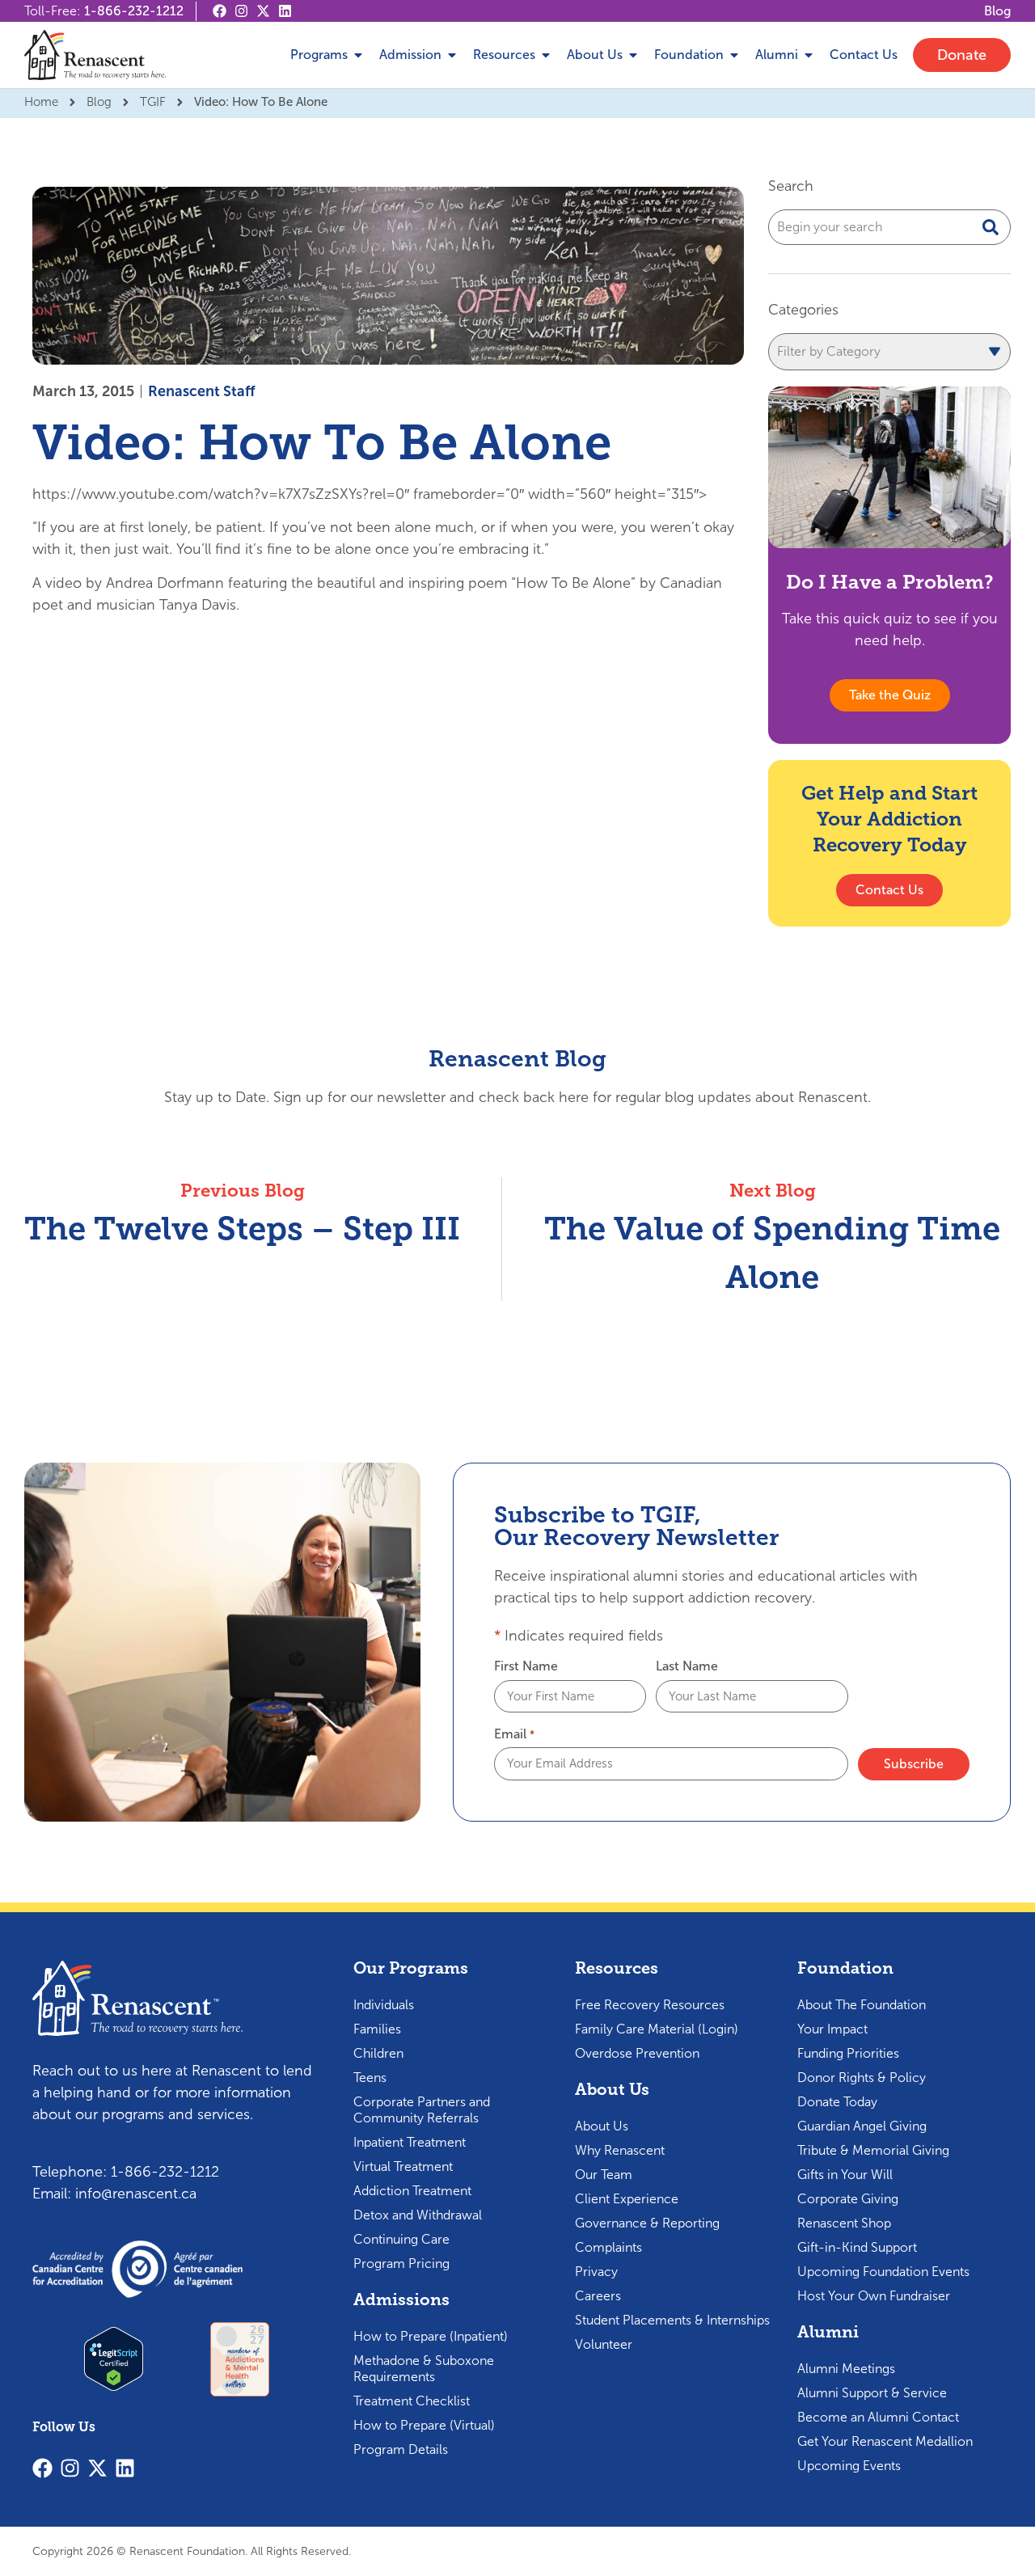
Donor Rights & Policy (862, 2078)
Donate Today (837, 2102)
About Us (602, 2126)
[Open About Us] (633, 55)
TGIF (153, 102)
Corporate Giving (848, 2199)
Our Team (604, 2175)
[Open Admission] (452, 55)
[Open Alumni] (809, 55)
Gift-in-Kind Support (857, 2247)
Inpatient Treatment (410, 2142)
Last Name (687, 1666)
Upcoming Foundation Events (883, 2272)
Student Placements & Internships (672, 2320)
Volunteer (604, 2344)
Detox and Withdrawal (418, 2215)
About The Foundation (862, 2005)
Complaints (608, 2247)
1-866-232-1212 (134, 11)
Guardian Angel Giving (862, 2126)
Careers (598, 2296)
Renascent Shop (844, 2223)
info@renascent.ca (136, 2194)
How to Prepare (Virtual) (424, 2425)
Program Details (401, 2449)
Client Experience (627, 2199)
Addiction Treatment (412, 2191)
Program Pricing (401, 2264)
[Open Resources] (546, 55)
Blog (99, 102)
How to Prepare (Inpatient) (431, 2336)
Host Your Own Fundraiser (874, 2296)
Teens (370, 2078)
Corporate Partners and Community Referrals (422, 2110)
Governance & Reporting (647, 2223)
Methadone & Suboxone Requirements (424, 2369)
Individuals (384, 2005)
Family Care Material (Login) (657, 2029)
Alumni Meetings (846, 2369)
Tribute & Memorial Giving (873, 2150)
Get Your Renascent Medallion (885, 2441)
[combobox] (889, 227)
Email (514, 1734)
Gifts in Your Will (845, 2175)
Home (41, 102)
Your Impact (832, 2029)
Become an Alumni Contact (878, 2417)
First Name (526, 1666)
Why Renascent (620, 2150)
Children (378, 2053)
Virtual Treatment (403, 2166)
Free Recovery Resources (650, 2005)
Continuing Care (401, 2239)
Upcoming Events (849, 2466)
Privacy (596, 2272)
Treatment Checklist (412, 2401)
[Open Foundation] (734, 55)
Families (377, 2029)
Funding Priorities (848, 2053)
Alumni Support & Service (872, 2393)
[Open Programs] (358, 55)
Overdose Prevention (637, 2053)
